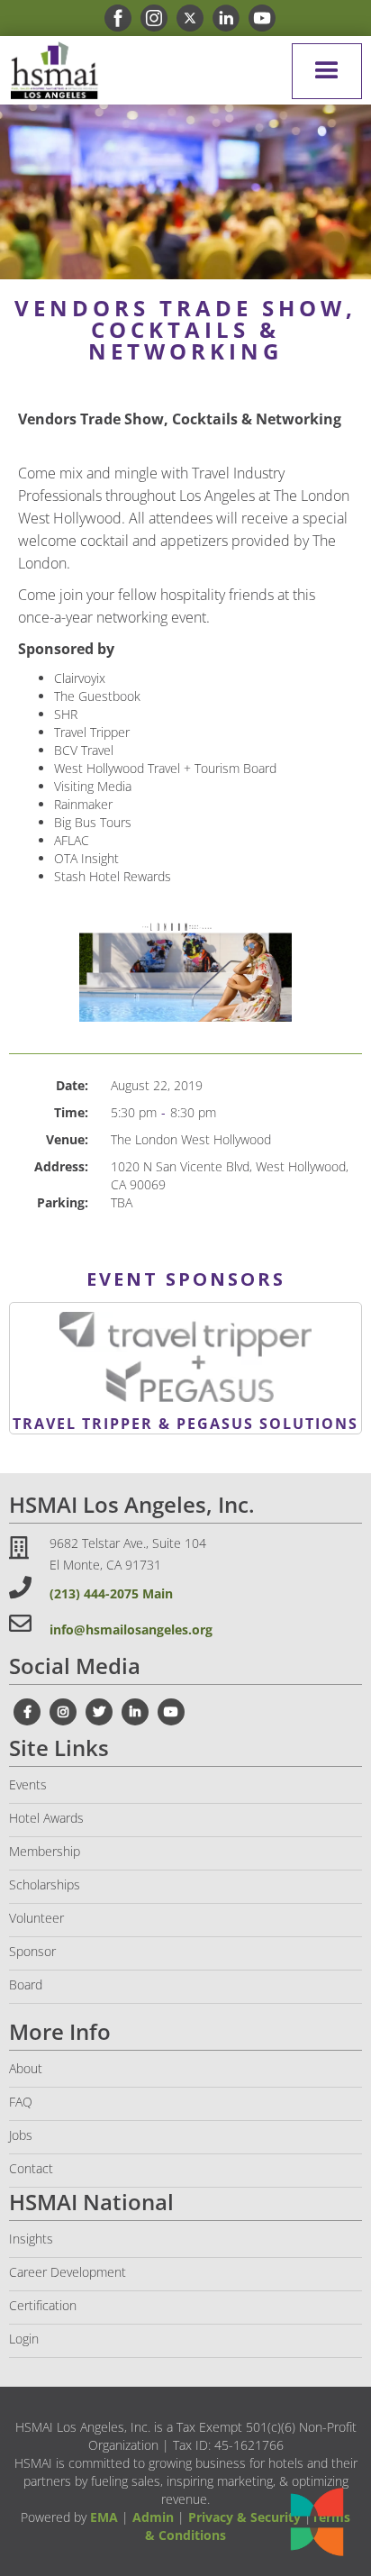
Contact (31, 2168)
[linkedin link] (222, 18)
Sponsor (32, 1951)
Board (26, 1984)
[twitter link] (99, 1712)
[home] (50, 70)
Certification (43, 2305)
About (26, 2068)
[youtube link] (258, 18)
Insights (31, 2239)
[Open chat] (317, 2522)
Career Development (68, 2272)
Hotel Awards (46, 1818)
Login (24, 2339)
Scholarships (45, 1884)
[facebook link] (113, 18)
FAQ (21, 2102)
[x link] (185, 18)
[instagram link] (149, 18)
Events (28, 1784)
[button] (327, 71)
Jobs (21, 2135)
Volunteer (36, 1918)
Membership (45, 1851)
